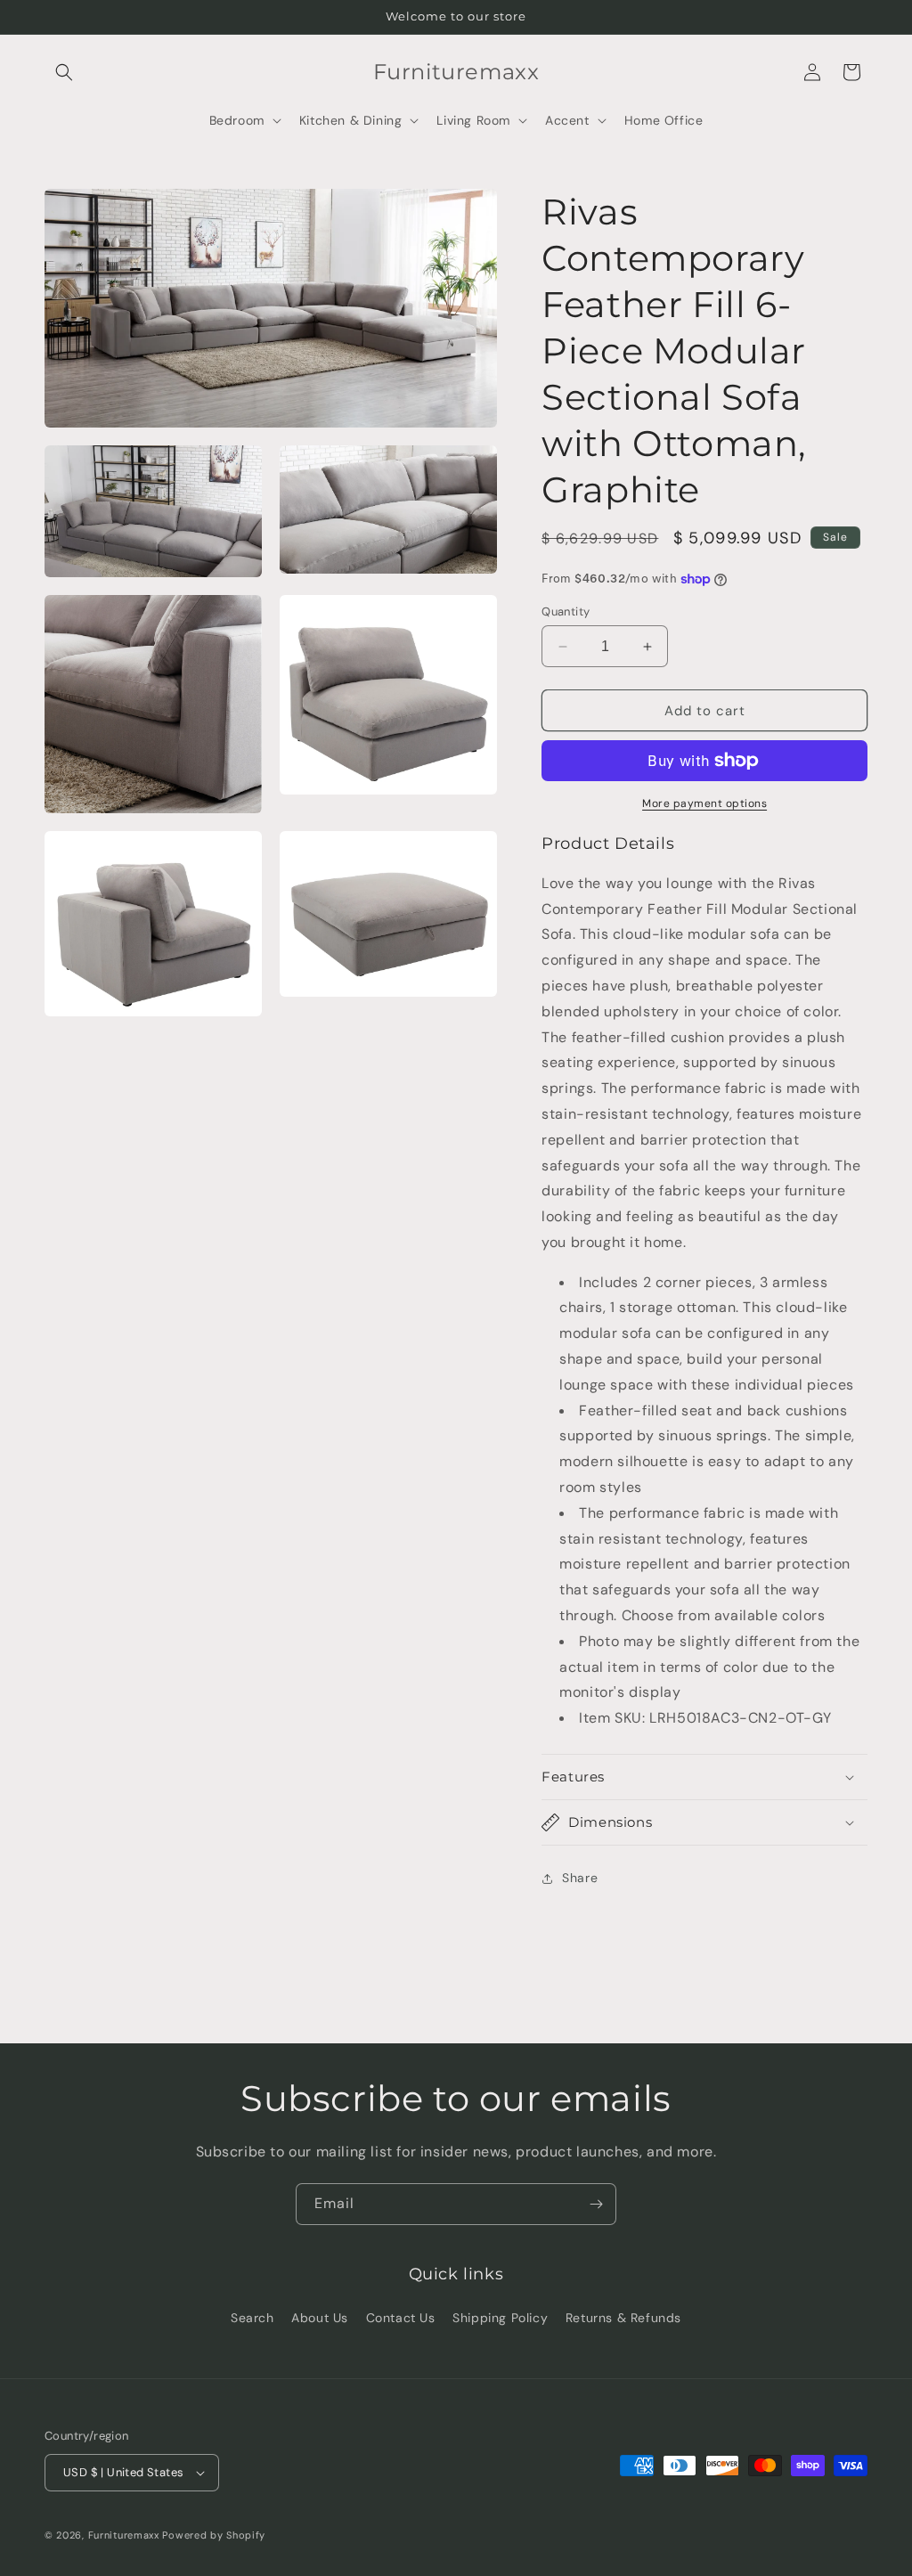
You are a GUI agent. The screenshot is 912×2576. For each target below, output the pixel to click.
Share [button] (580, 1878)
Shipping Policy (500, 2318)
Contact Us (401, 2318)
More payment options (704, 803)
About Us (320, 2318)
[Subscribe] (596, 2204)
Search (252, 2318)
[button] (64, 72)
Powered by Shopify (214, 2535)
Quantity (566, 611)
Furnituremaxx (124, 2535)
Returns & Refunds (623, 2318)
